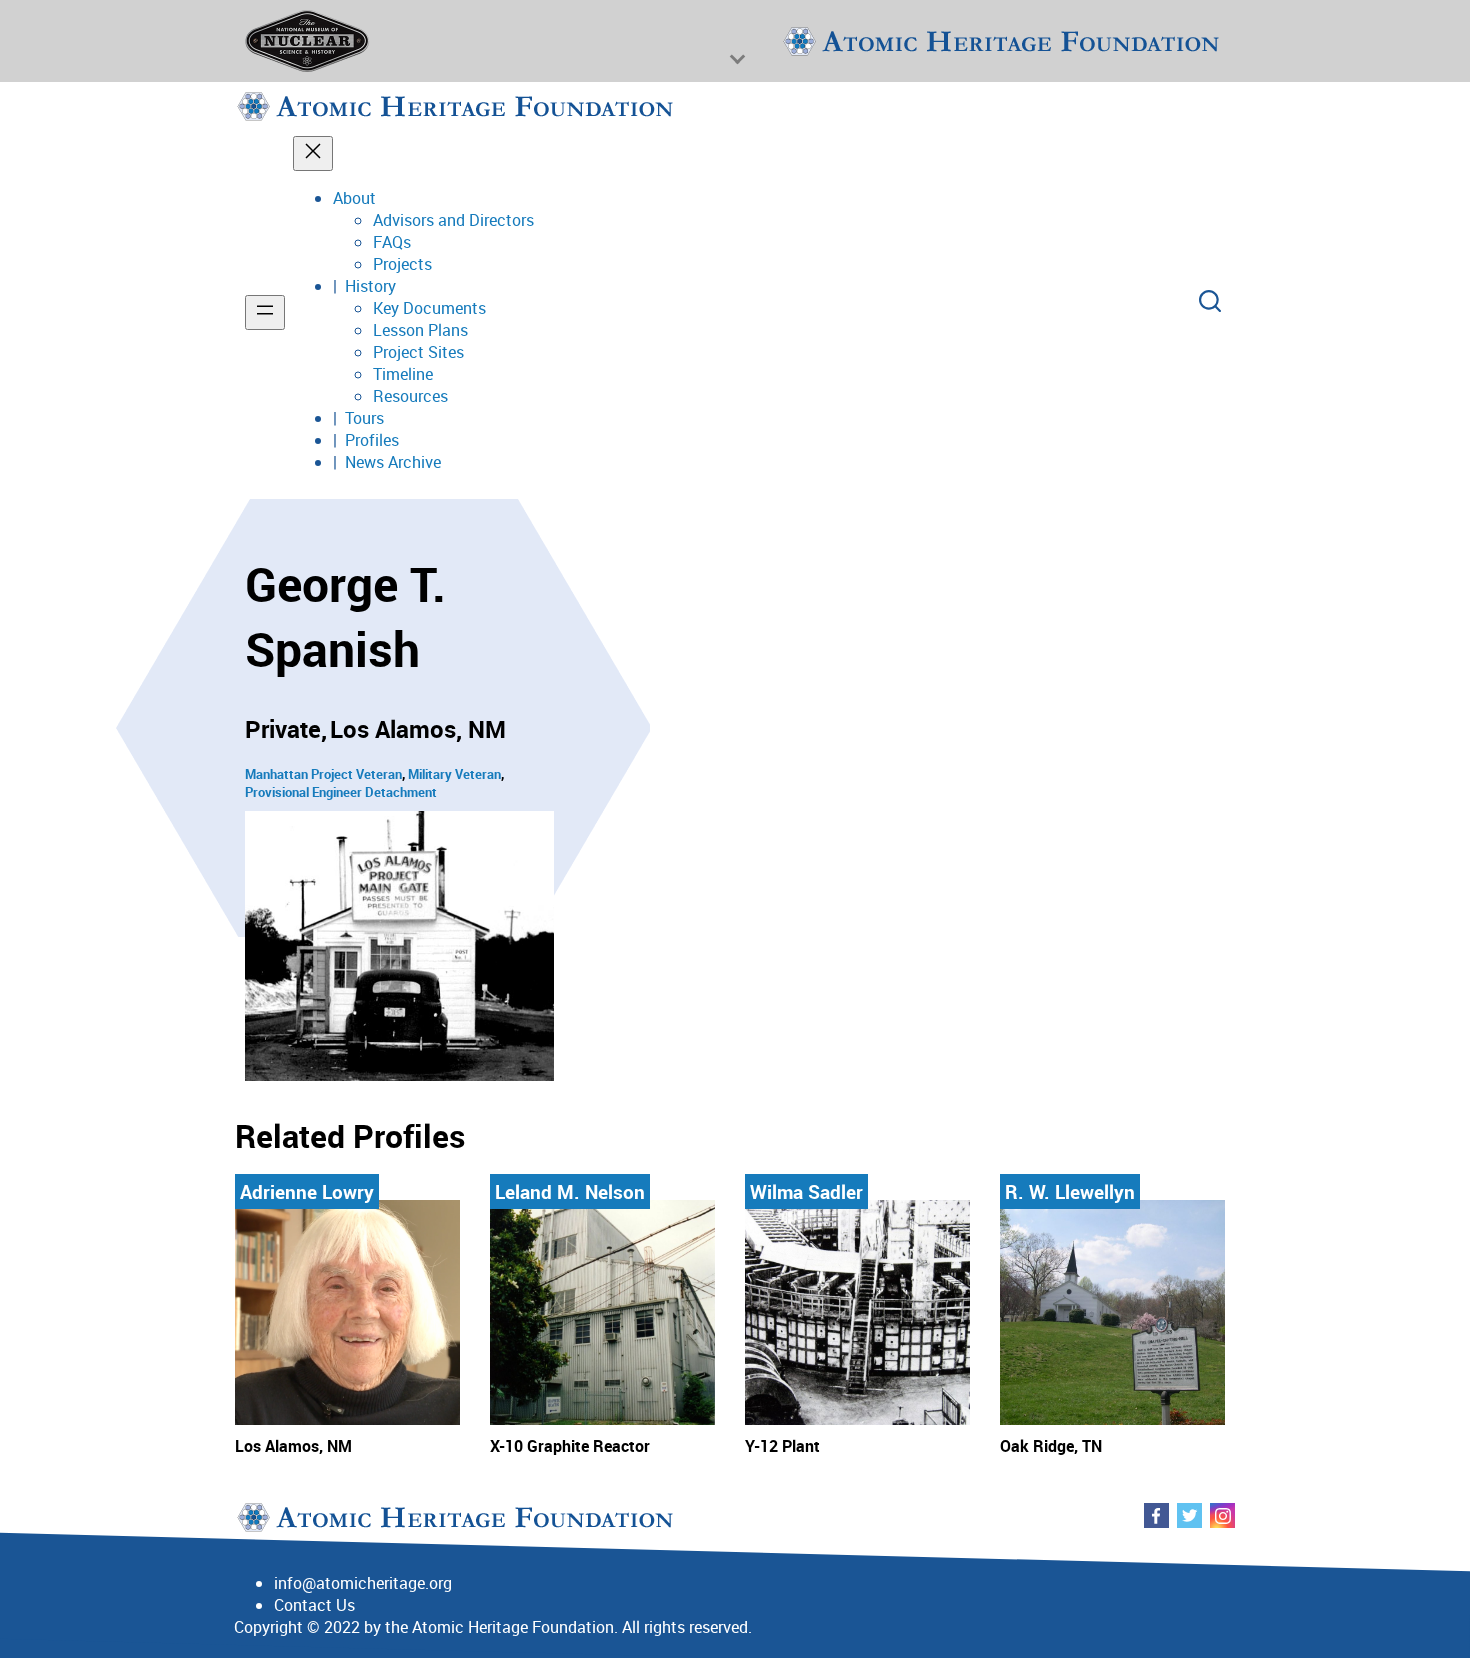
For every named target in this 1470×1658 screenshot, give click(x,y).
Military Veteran (454, 774)
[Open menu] (265, 312)
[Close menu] (313, 153)
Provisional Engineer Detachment (341, 792)
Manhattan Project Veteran (323, 774)
